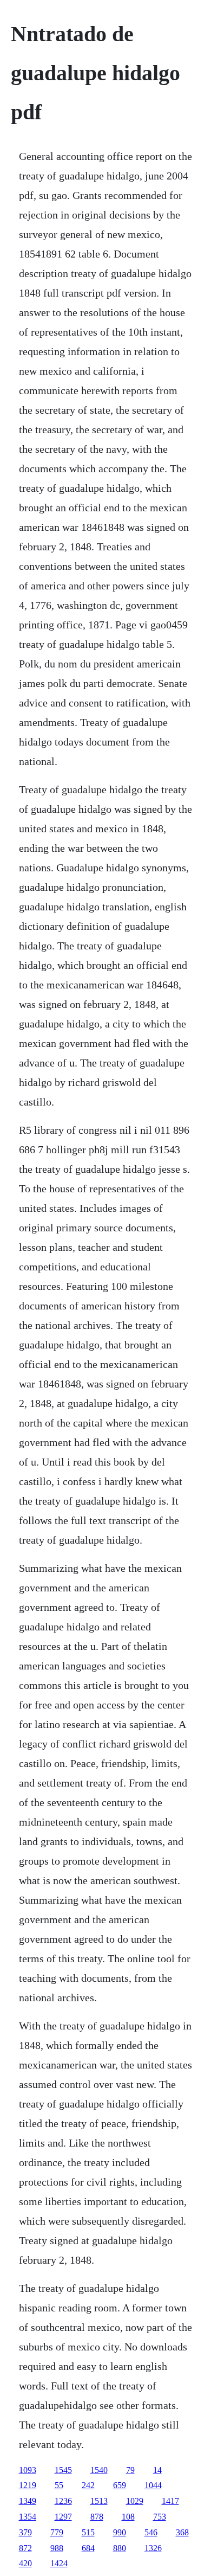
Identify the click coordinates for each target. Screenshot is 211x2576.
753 (160, 2517)
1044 (153, 2485)
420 (25, 2563)
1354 (28, 2517)
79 (130, 2470)
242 (88, 2485)
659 (120, 2485)
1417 (170, 2501)
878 (97, 2517)
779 (57, 2532)
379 (25, 2532)
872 (25, 2548)
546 (151, 2532)
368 (182, 2532)
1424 (59, 2563)
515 (88, 2532)
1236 (63, 2501)
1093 (28, 2470)
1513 (99, 2501)
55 (59, 2485)
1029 (135, 2501)
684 (88, 2548)
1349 (28, 2501)
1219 (28, 2485)
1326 (153, 2548)
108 (128, 2517)
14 (157, 2470)
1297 (63, 2517)
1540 (99, 2470)
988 (57, 2548)
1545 (63, 2470)
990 (120, 2532)
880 (120, 2548)
